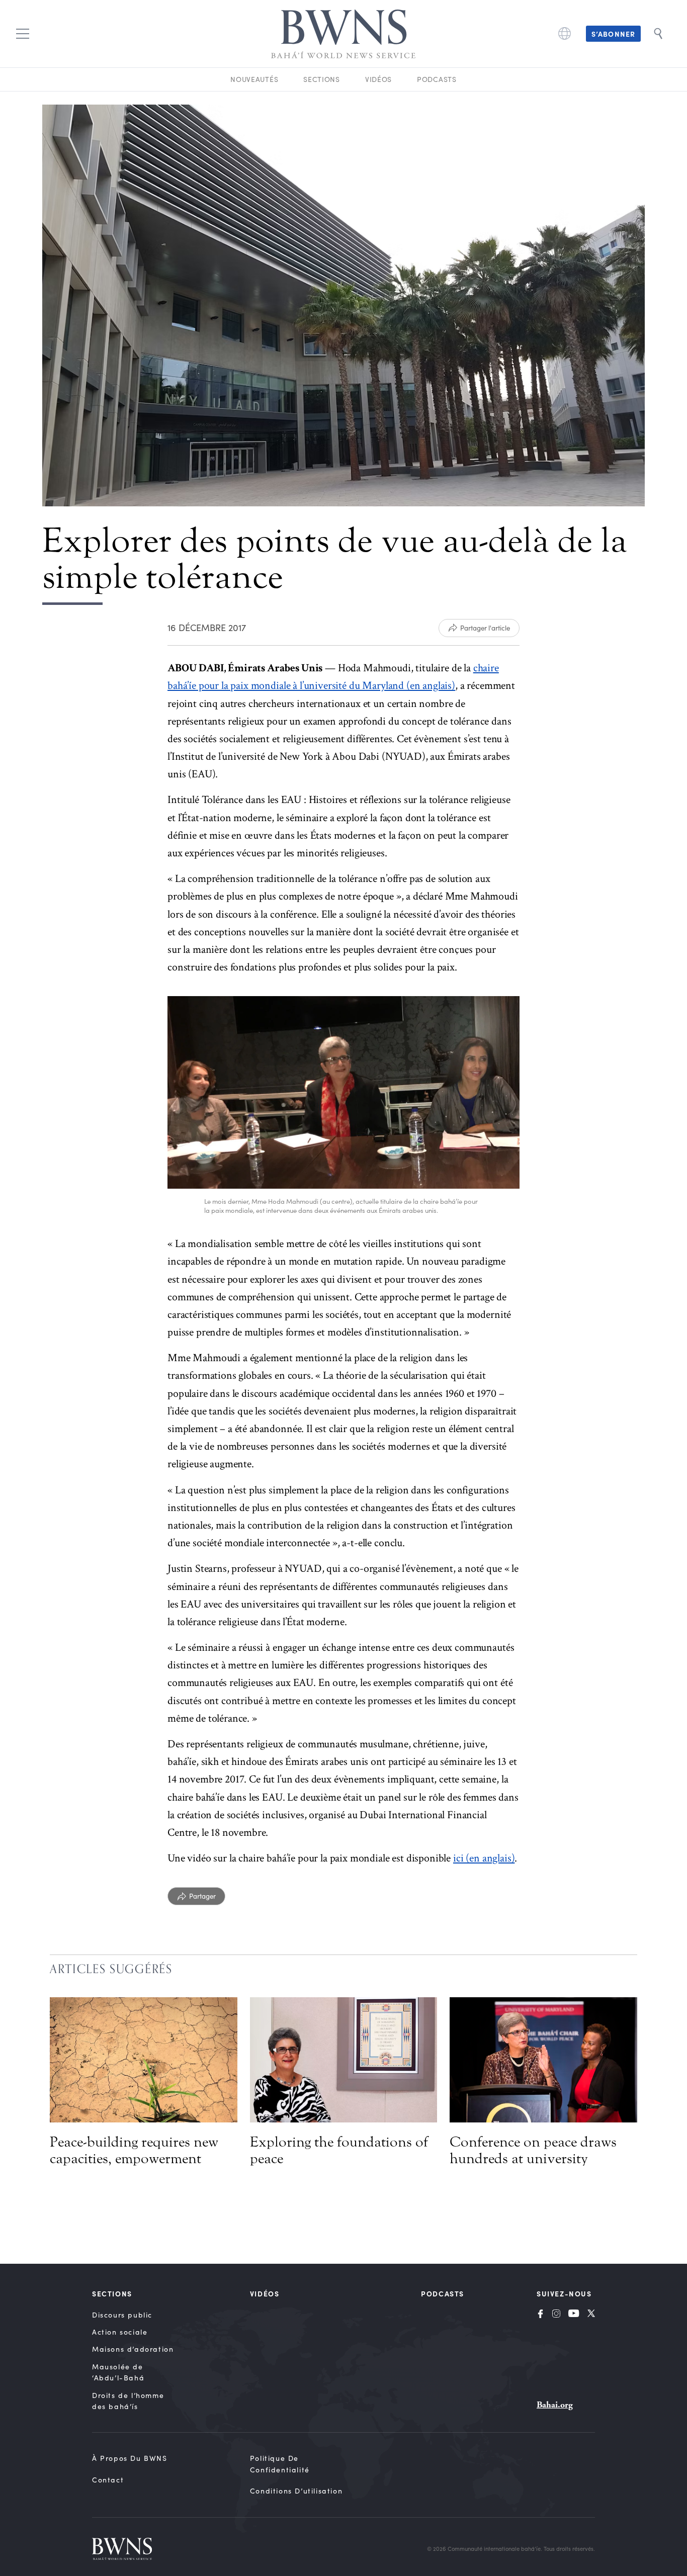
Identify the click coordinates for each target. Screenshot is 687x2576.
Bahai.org (555, 2405)
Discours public (122, 2315)
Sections (322, 79)
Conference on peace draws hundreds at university (533, 2150)
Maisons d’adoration (133, 2349)
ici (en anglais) (484, 1858)
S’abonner (613, 34)
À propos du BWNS (130, 2458)
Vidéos (378, 79)
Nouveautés (254, 79)
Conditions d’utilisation (296, 2491)
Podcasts (437, 79)
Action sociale (120, 2332)
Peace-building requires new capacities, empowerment (134, 2150)
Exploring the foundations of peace (339, 2150)
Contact (108, 2480)
